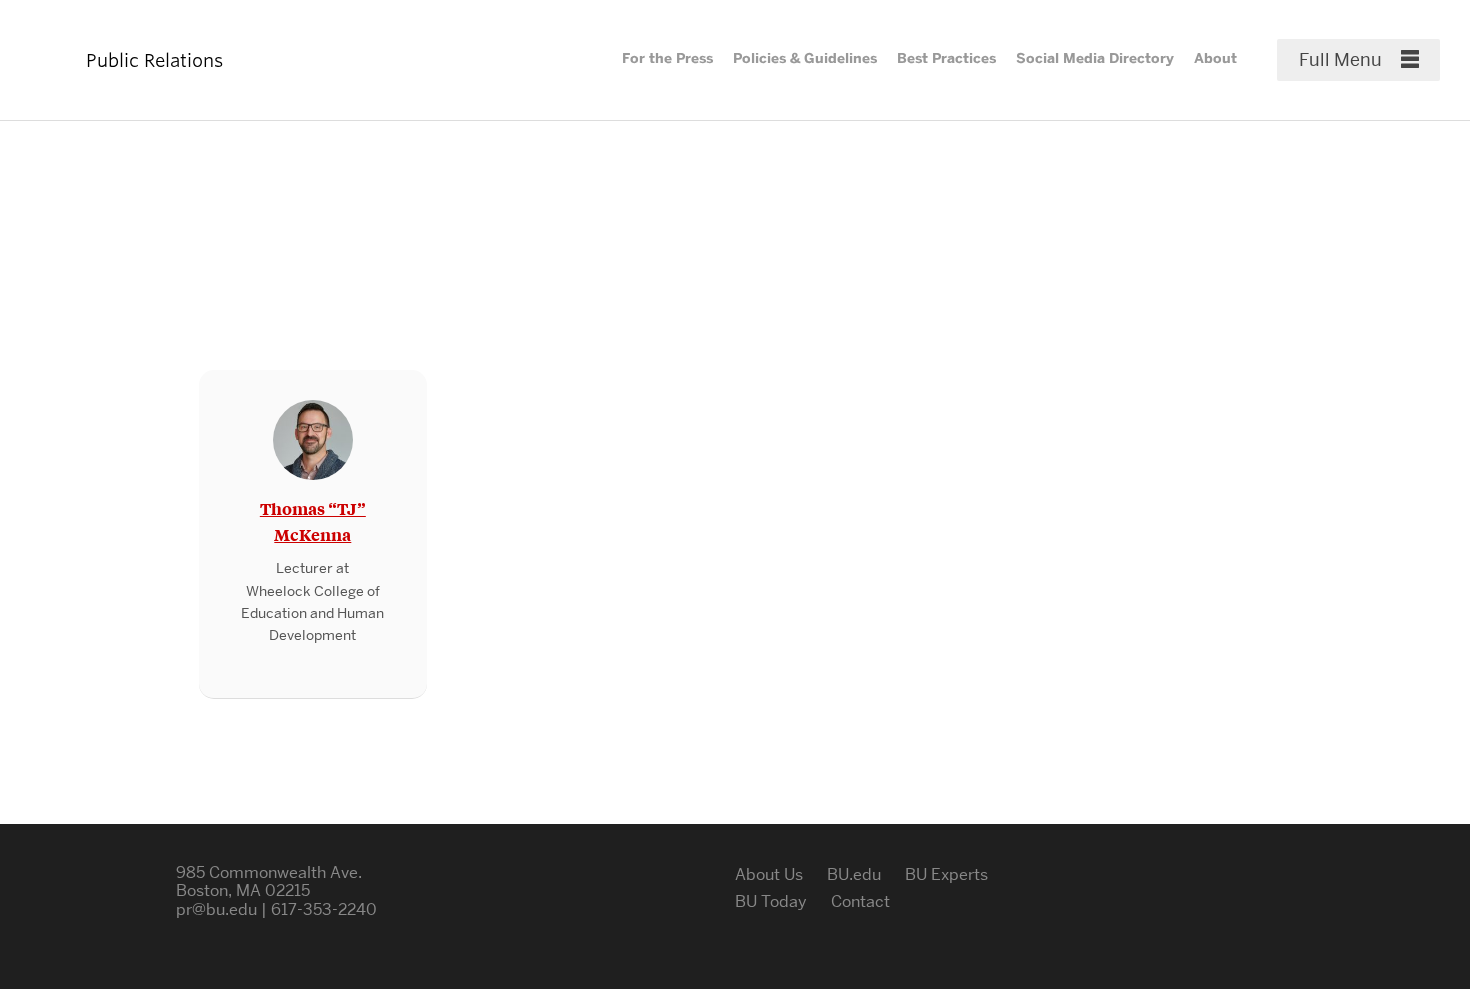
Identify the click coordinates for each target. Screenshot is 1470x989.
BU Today (771, 901)
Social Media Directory (1095, 58)
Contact (860, 901)
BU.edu (854, 874)
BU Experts (946, 874)
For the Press (667, 58)
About (1215, 58)
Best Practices (946, 58)
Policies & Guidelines (805, 58)
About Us (769, 874)
